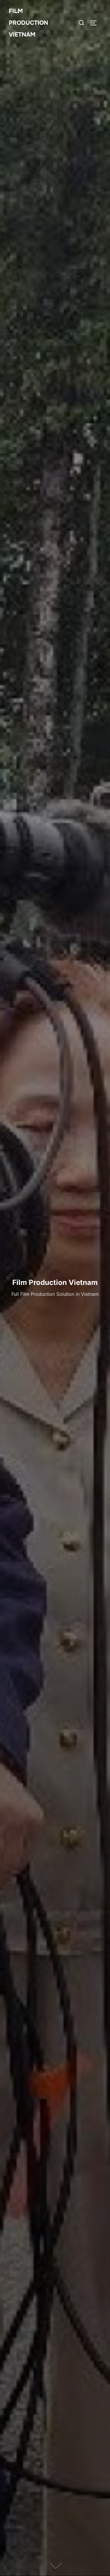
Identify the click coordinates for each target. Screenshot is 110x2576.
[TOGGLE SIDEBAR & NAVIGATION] (95, 23)
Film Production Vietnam (28, 23)
